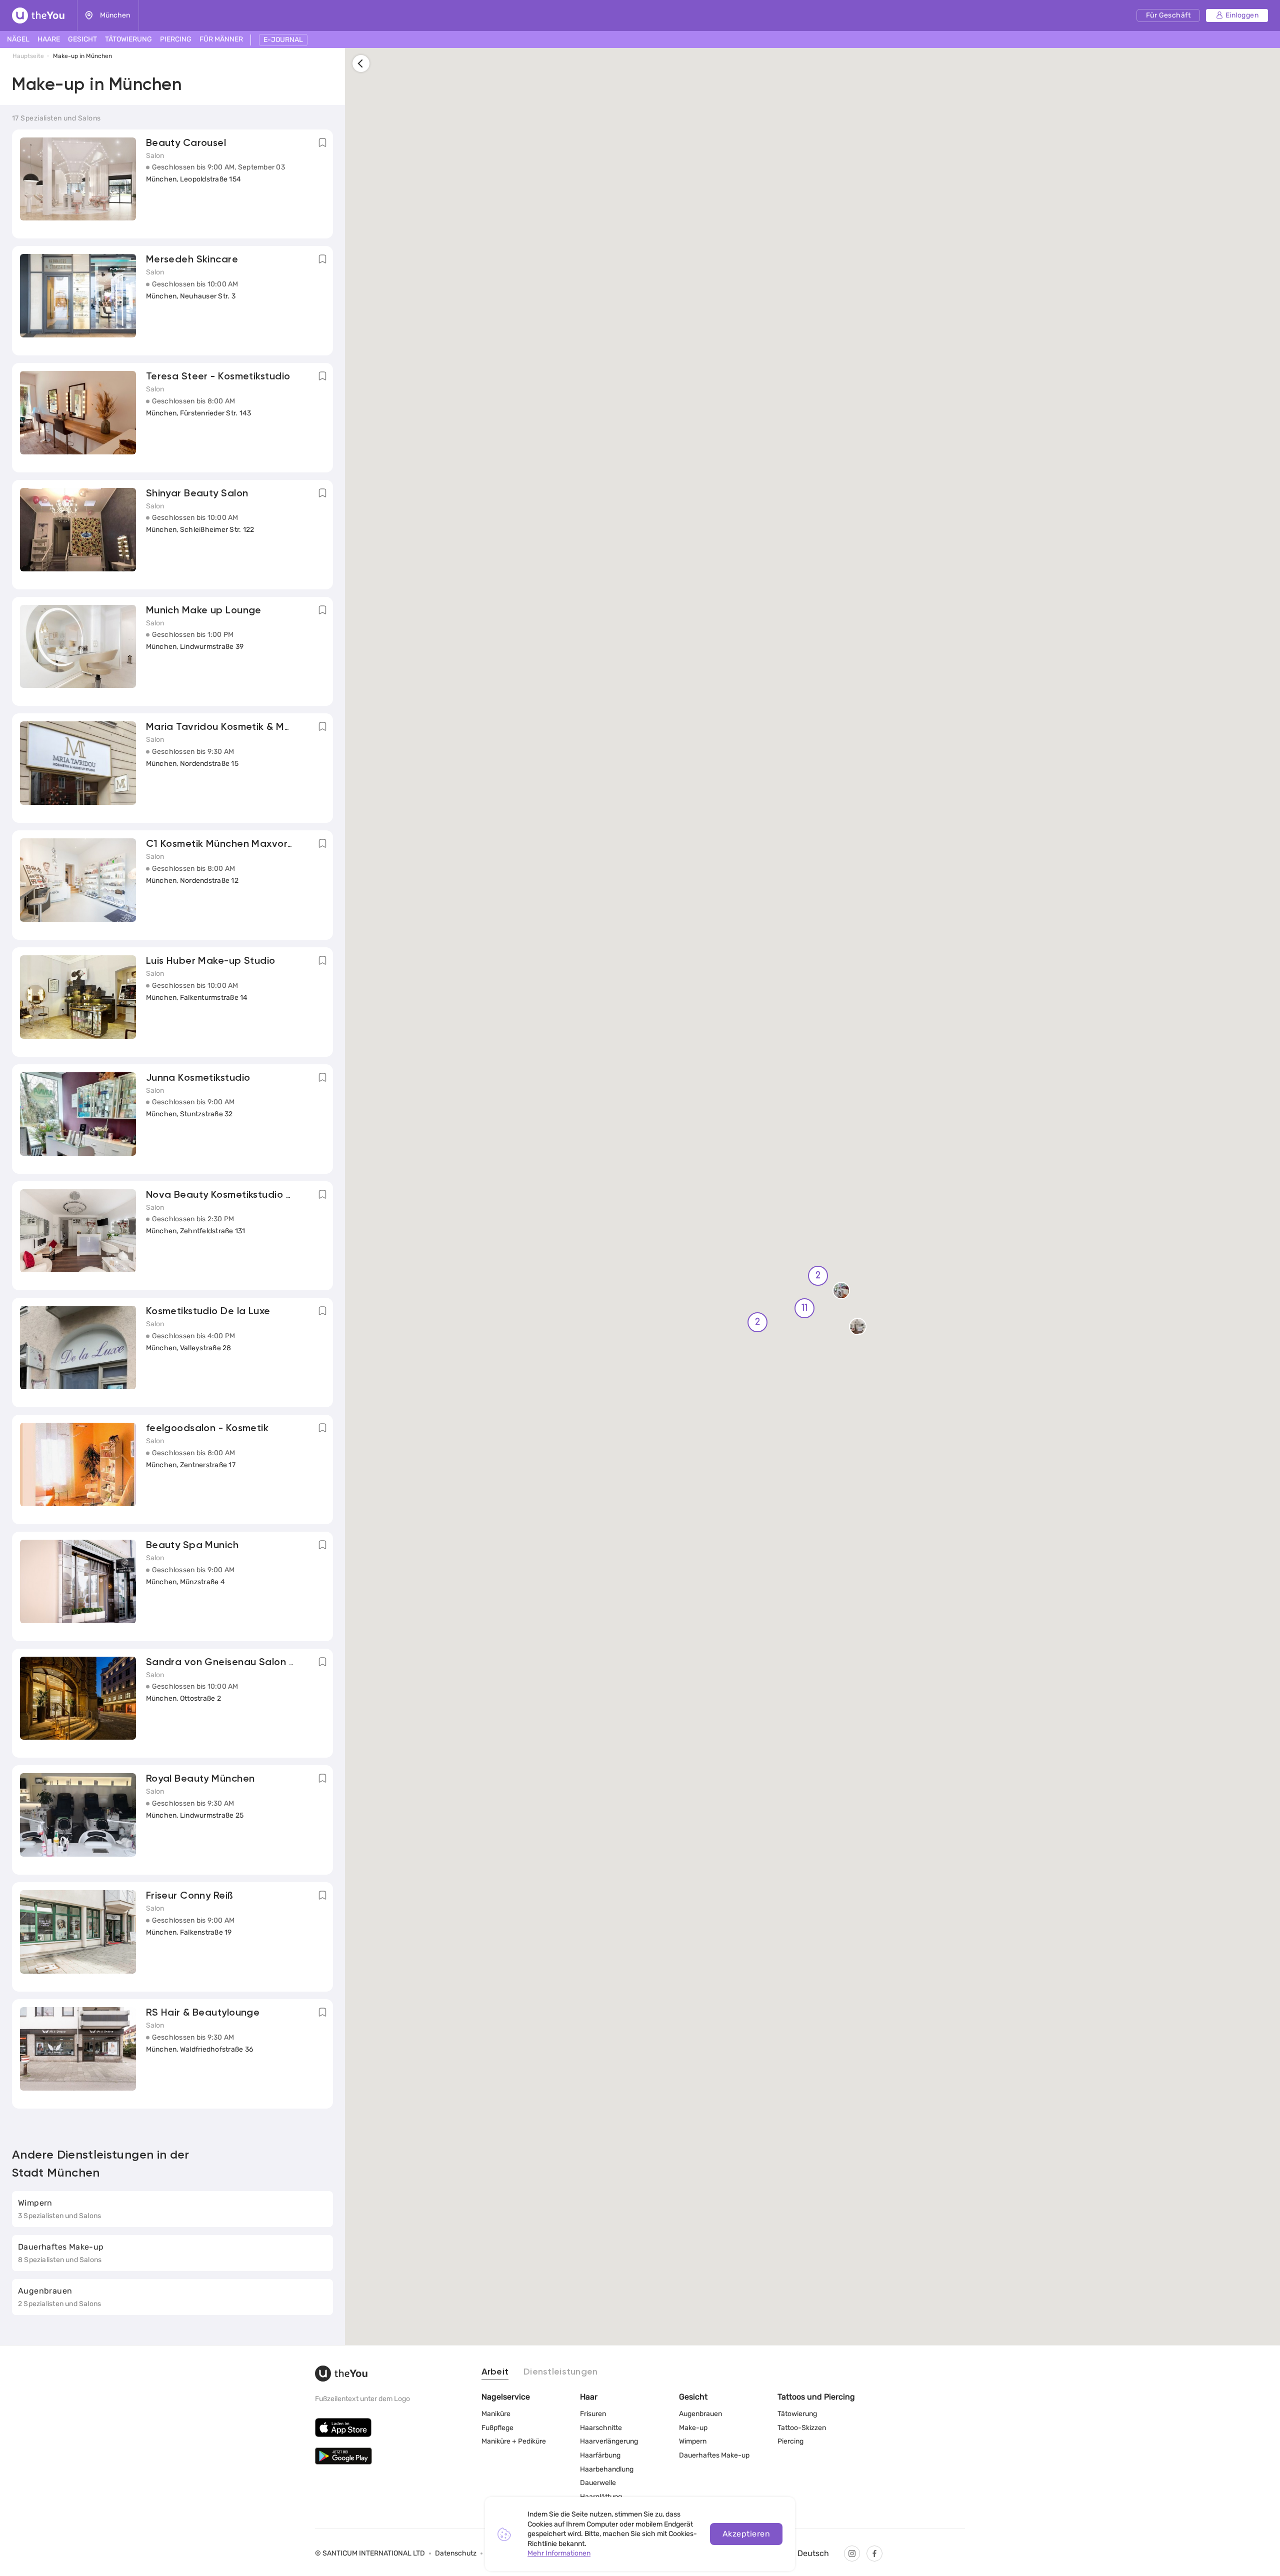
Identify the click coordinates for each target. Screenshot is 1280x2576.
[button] (841, 1293)
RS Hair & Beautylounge (203, 2013)
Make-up (693, 2428)
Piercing (790, 2441)
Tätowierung (797, 2414)
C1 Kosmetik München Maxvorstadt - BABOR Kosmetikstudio (289, 844)
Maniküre (496, 2414)
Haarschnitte (601, 2428)
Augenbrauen (700, 2414)
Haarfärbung (600, 2455)
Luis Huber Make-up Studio (211, 961)
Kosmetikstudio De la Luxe (208, 1312)
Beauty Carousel (186, 143)
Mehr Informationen (559, 2553)
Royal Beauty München (200, 1779)
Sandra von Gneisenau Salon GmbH (232, 1663)
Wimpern (693, 2441)
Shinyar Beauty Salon (197, 494)
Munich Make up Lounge (204, 611)
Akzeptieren (746, 2534)
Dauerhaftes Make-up (714, 2455)
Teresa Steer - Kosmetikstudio (218, 377)
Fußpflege (497, 2428)
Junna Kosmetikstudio (198, 1078)
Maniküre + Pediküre (514, 2441)
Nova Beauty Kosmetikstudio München (237, 1195)
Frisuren (593, 2414)
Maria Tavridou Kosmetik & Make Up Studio (249, 727)
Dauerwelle (598, 2483)
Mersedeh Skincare (192, 260)
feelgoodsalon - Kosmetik (207, 1429)
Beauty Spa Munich (192, 1546)
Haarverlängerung (609, 2441)
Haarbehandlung (607, 2469)
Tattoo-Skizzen (802, 2428)
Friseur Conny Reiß (190, 1896)
